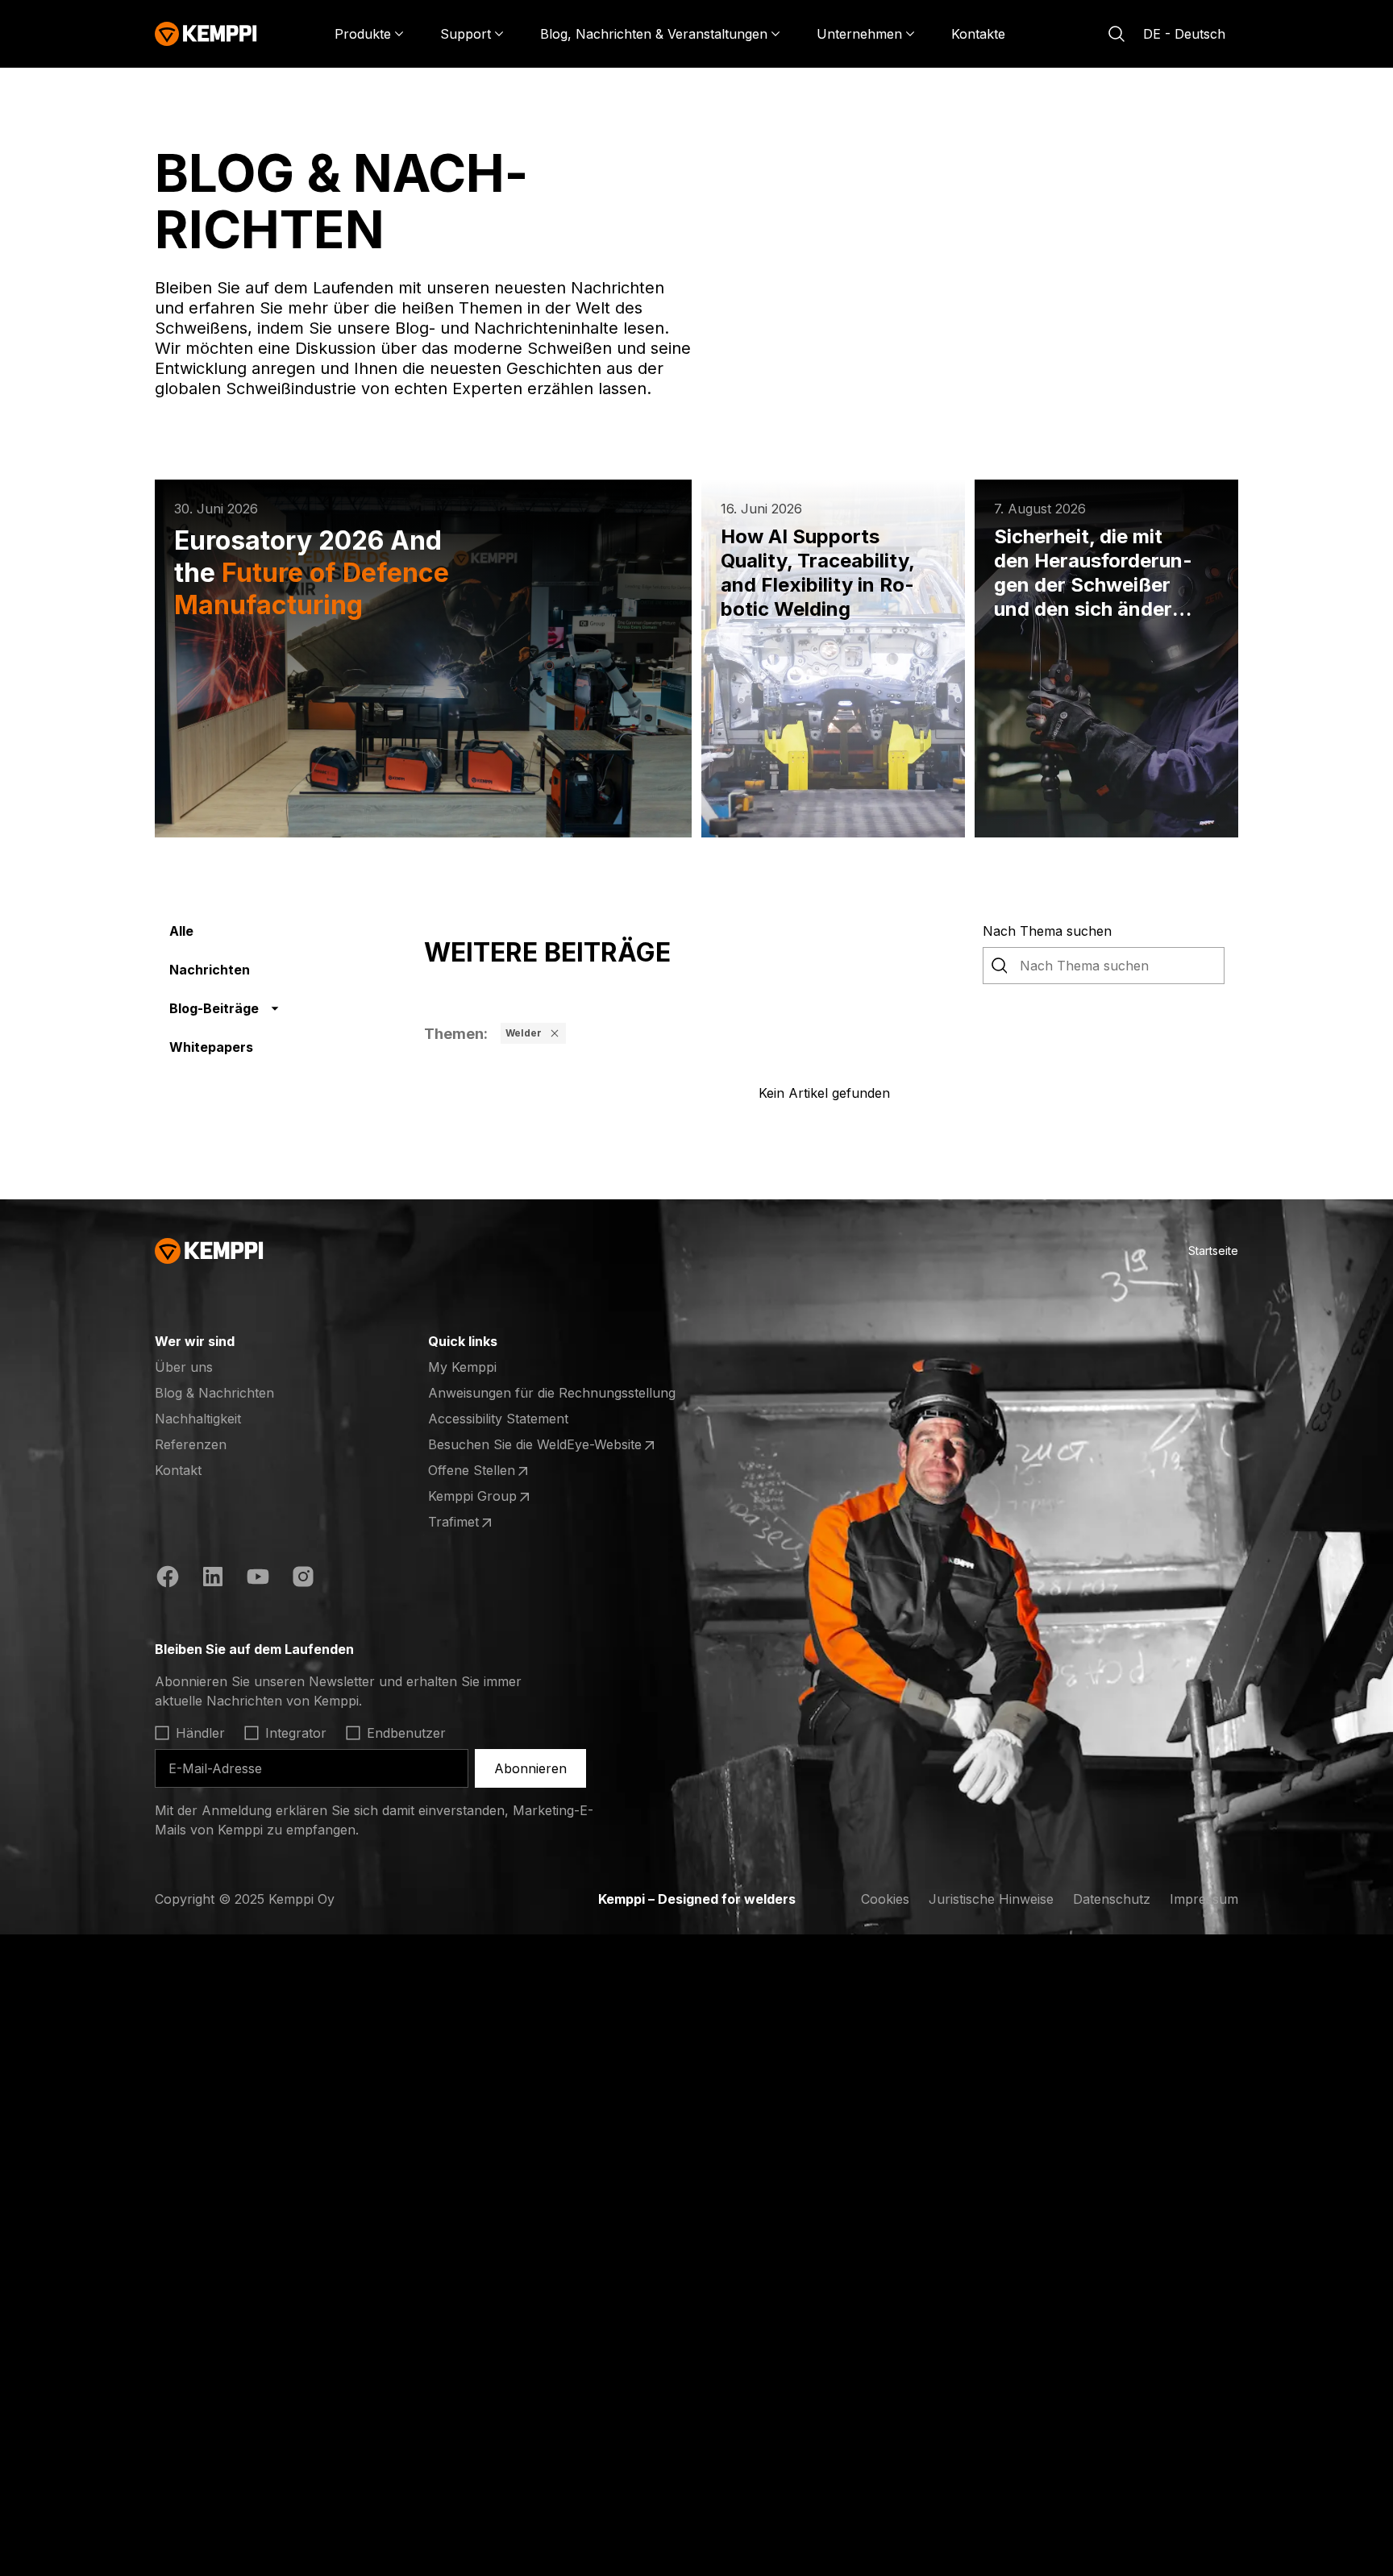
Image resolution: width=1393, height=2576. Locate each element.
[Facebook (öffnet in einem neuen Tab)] (168, 1579)
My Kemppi (462, 1367)
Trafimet (491, 1523)
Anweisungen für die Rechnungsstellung (552, 1393)
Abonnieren (530, 1768)
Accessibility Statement (498, 1419)
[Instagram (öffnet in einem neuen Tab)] (303, 1579)
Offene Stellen (491, 1471)
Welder (524, 1033)
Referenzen (191, 1444)
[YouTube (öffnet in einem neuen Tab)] (258, 1579)
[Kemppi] (206, 34)
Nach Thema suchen (1047, 931)
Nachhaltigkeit (198, 1419)
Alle (181, 931)
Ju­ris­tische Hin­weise (991, 1899)
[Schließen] (555, 1033)
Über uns (184, 1367)
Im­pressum (1204, 1899)
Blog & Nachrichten (214, 1393)
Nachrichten (210, 970)
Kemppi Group (491, 1497)
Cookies (885, 1899)
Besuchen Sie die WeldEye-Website (535, 1445)
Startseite (1213, 1251)
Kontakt (178, 1470)
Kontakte (978, 34)
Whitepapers (211, 1047)
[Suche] (1116, 34)
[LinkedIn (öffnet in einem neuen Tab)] (213, 1579)
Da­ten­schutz (1112, 1899)
